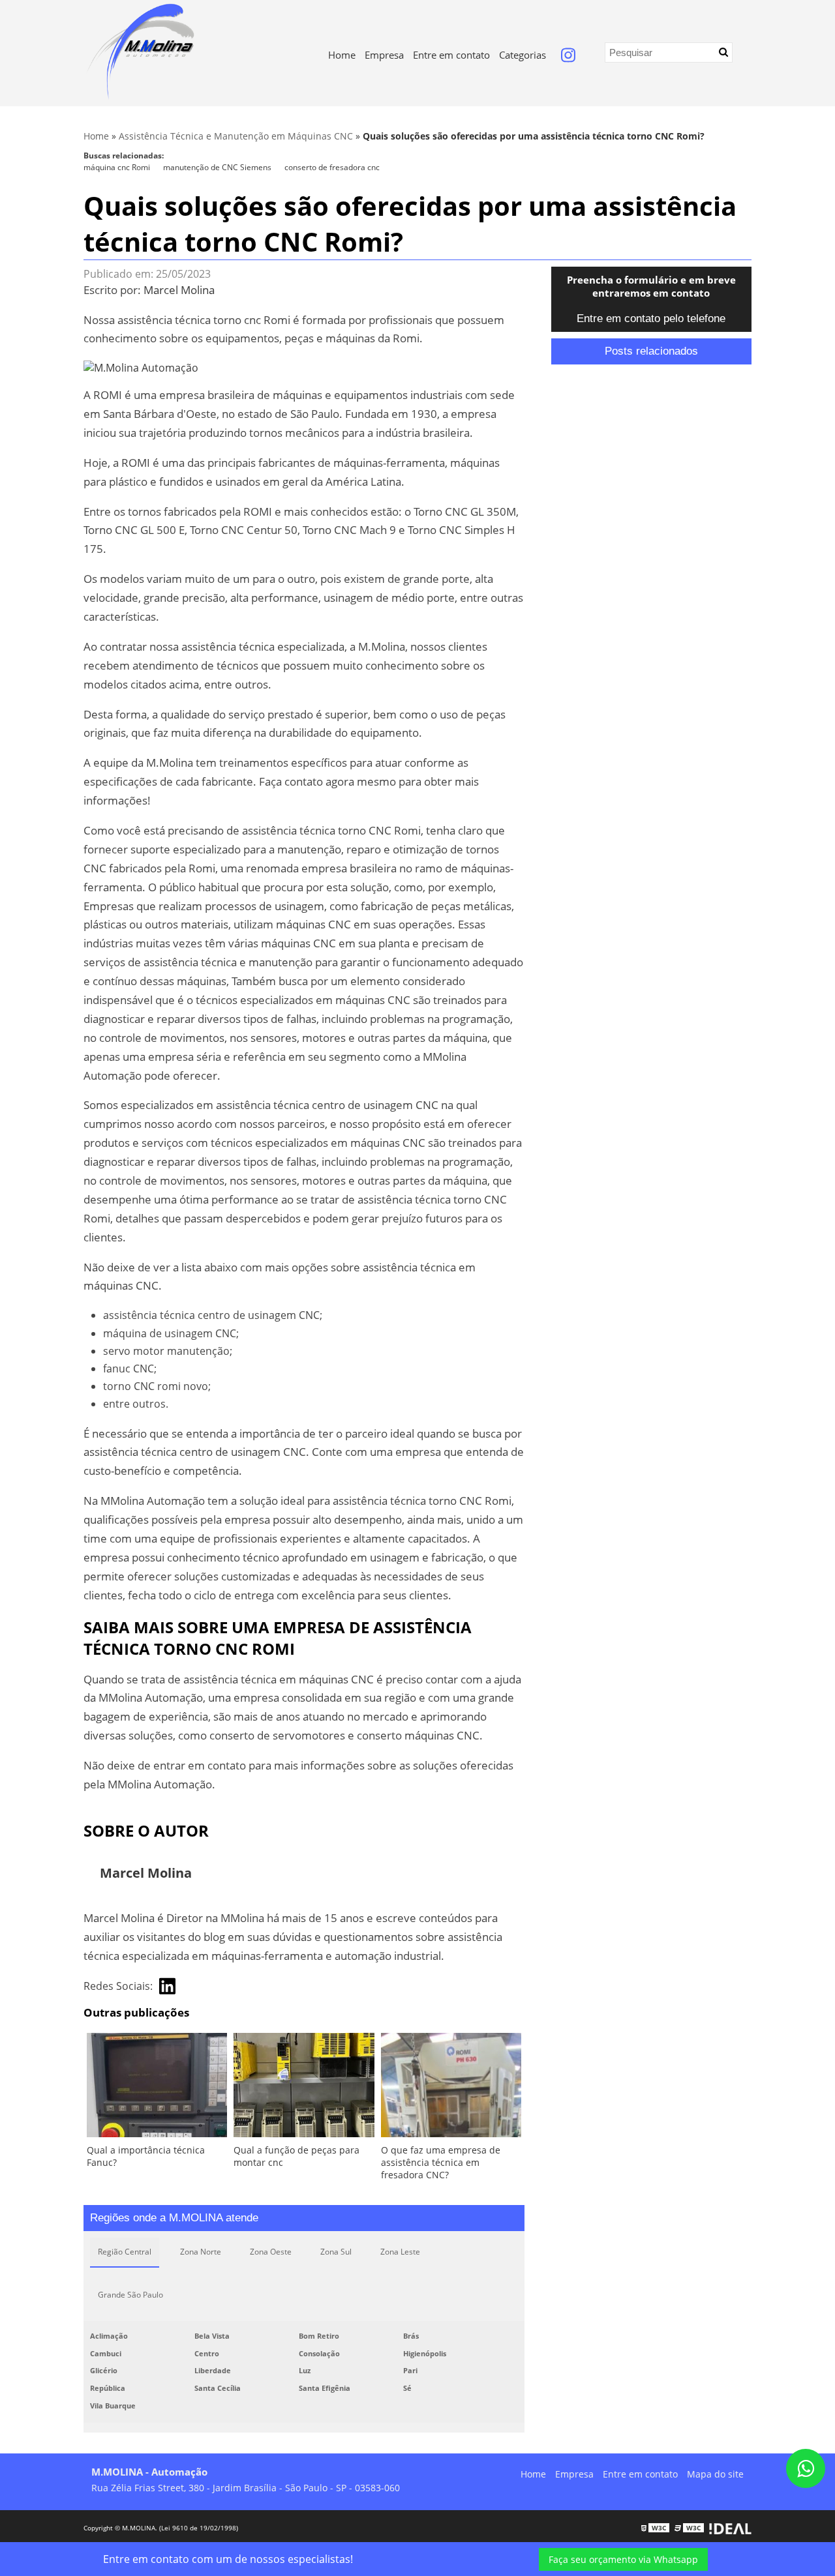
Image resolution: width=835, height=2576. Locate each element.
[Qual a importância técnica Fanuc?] (157, 2088)
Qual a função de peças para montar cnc (296, 2156)
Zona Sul (336, 2252)
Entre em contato (451, 55)
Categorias (523, 55)
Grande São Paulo (130, 2295)
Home (342, 55)
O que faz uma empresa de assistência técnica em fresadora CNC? (441, 2162)
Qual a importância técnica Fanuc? (146, 2156)
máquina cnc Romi (117, 167)
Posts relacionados (651, 351)
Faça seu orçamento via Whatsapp (623, 2559)
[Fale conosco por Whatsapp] (806, 2468)
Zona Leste (400, 2252)
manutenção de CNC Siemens (217, 167)
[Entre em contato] (141, 366)
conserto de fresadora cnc (332, 167)
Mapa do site (715, 2474)
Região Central (125, 2252)
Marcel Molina (179, 290)
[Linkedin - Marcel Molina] (167, 1986)
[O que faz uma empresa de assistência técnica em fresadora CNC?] (451, 2088)
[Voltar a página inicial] (139, 51)
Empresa (384, 55)
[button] (723, 52)
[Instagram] (568, 58)
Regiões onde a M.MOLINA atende (174, 2218)
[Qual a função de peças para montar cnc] (304, 2088)
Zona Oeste (271, 2252)
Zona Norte (201, 2252)
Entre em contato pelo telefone (651, 318)
